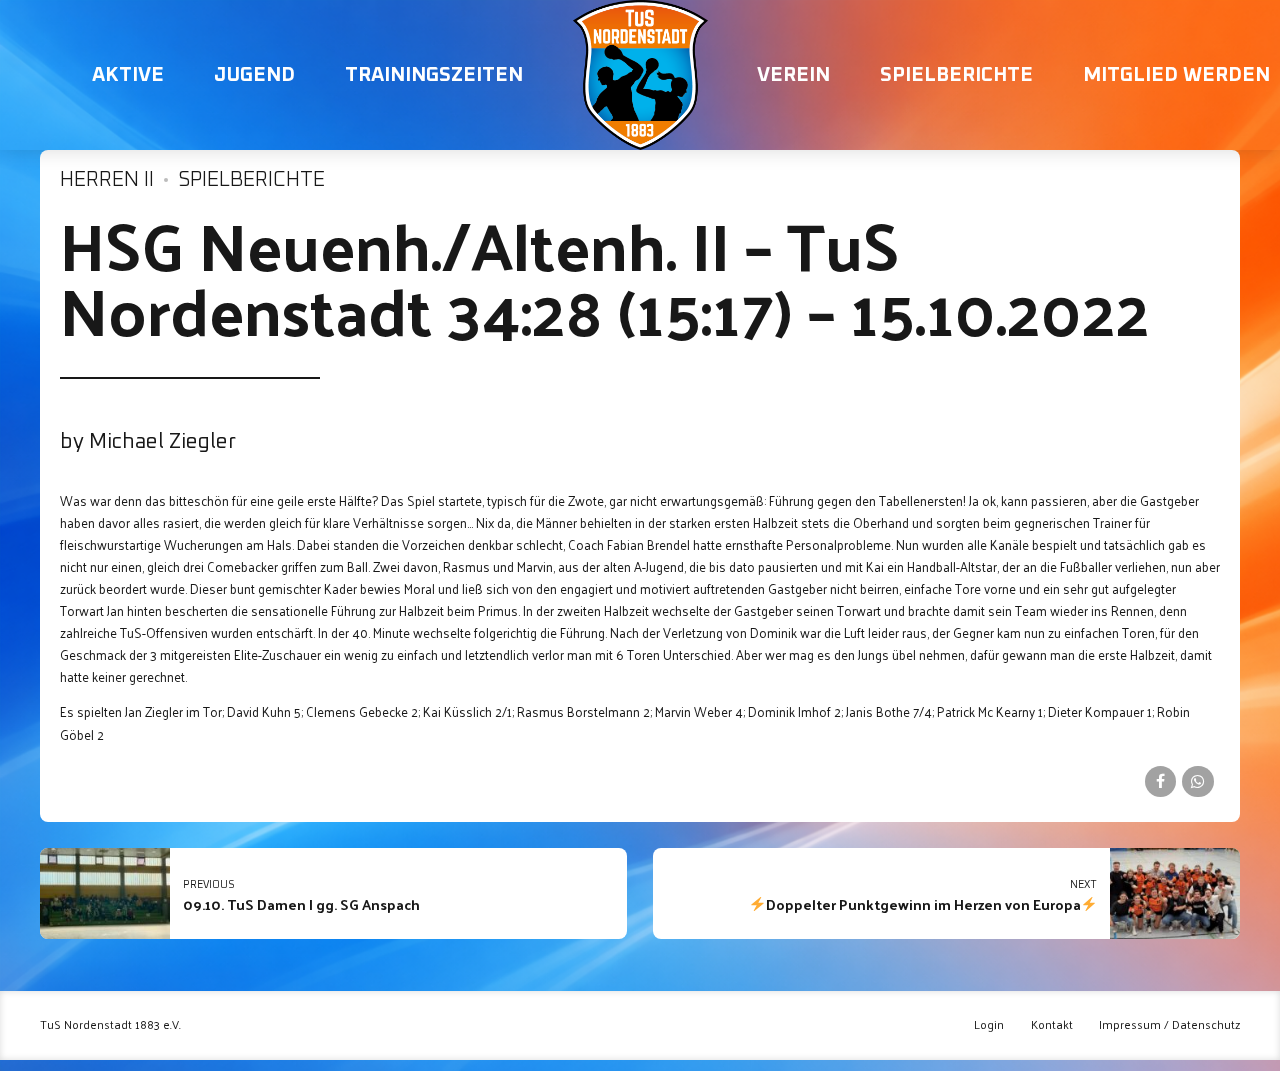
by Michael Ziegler (148, 442)
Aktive (128, 75)
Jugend (254, 75)
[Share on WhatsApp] (1197, 781)
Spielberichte (956, 75)
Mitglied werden (1176, 75)
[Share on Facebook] (1160, 781)
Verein (793, 75)
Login (989, 1024)
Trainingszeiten (434, 75)
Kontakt (1052, 1024)
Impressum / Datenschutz (1169, 1024)
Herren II (107, 180)
